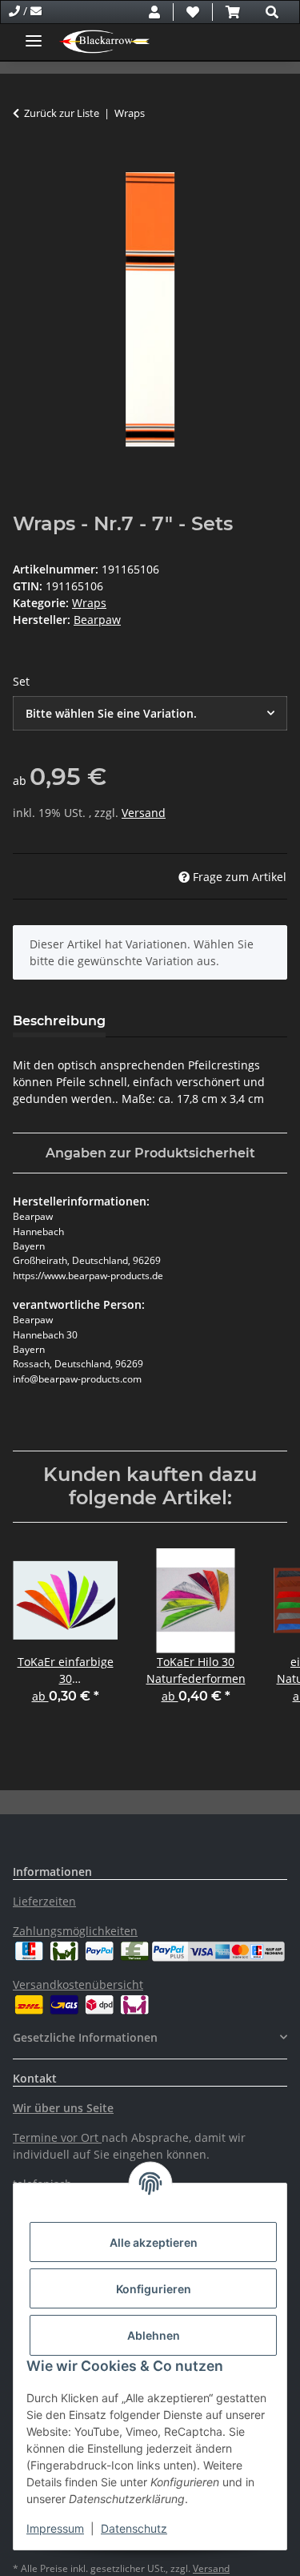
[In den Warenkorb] (26, 163)
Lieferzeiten (44, 1901)
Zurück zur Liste (62, 113)
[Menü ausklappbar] (34, 34)
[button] (154, 12)
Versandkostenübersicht (78, 1984)
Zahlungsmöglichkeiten (75, 1931)
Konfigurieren (154, 2289)
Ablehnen (154, 2335)
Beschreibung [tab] (59, 1021)
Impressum (55, 2528)
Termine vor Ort (56, 2137)
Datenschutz (134, 2528)
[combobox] (150, 713)
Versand (144, 813)
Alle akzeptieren (154, 2242)
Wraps (89, 603)
